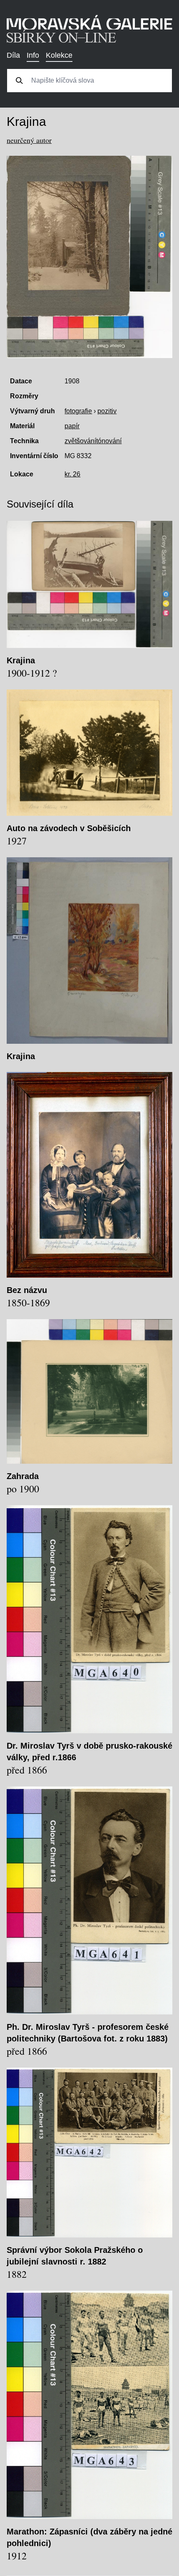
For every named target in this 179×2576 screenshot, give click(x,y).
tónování (109, 441)
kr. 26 (72, 474)
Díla (13, 55)
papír (72, 426)
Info (33, 55)
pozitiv (107, 411)
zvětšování (80, 441)
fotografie (78, 411)
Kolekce (59, 55)
